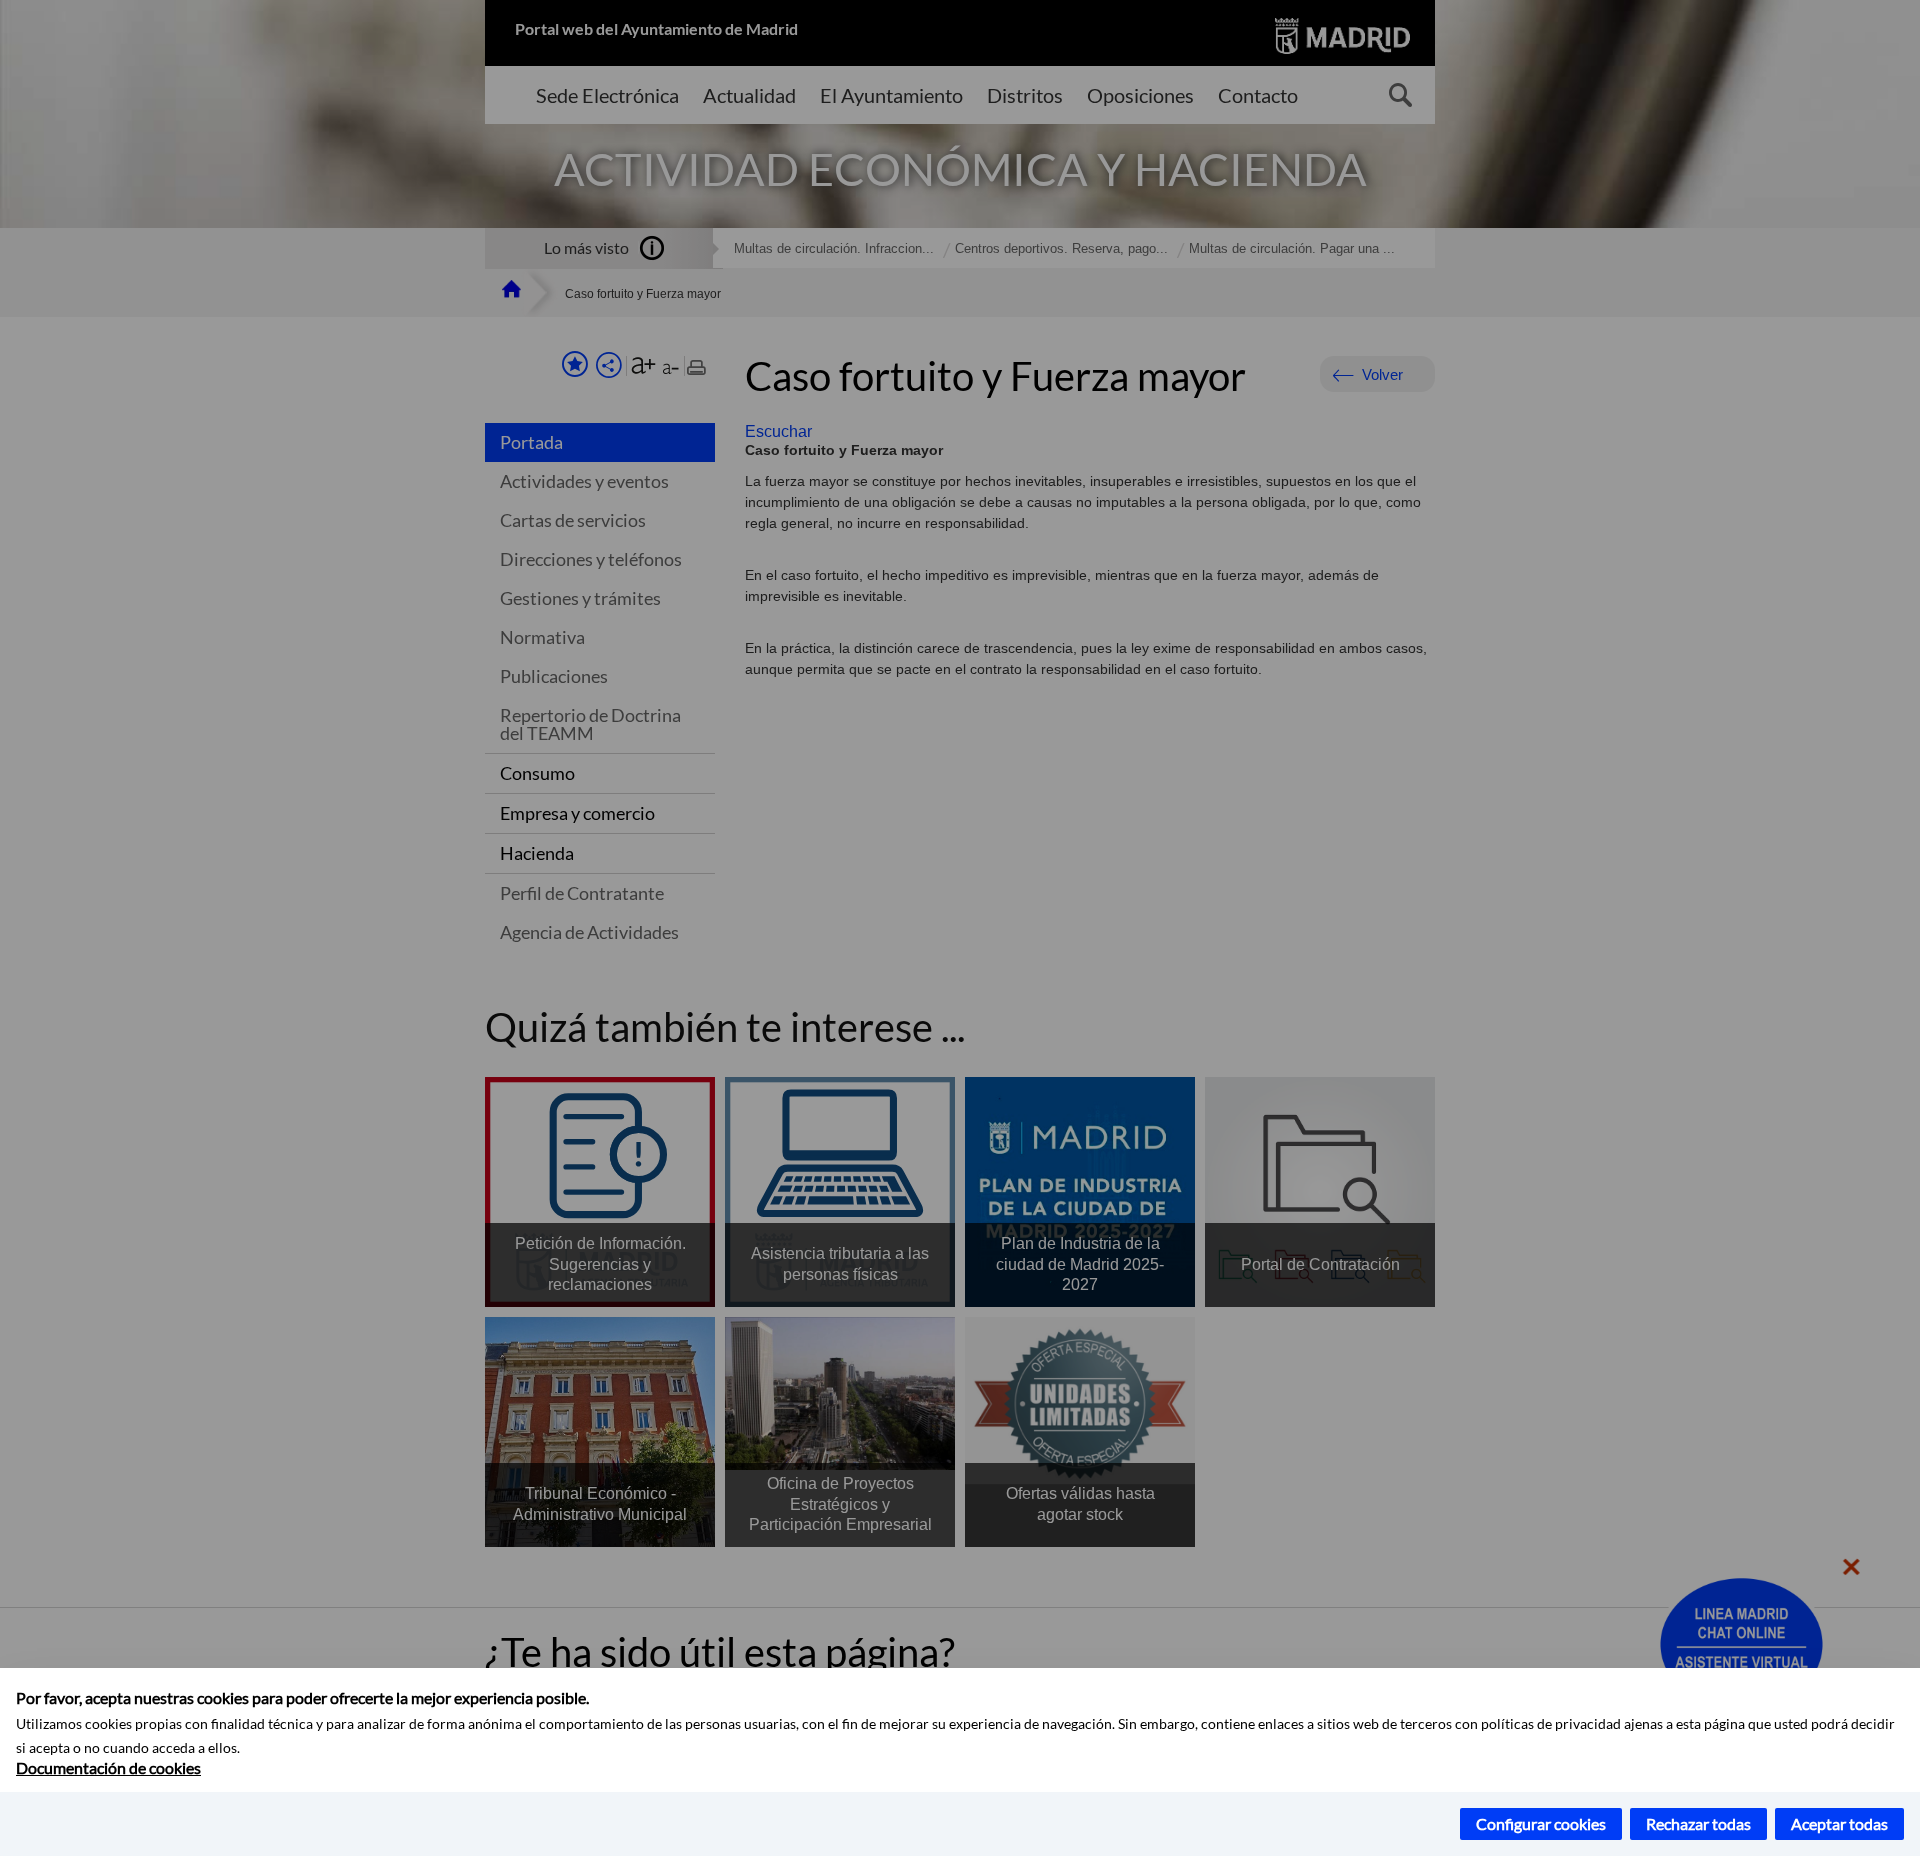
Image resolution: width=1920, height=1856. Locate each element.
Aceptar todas (1839, 1823)
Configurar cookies (1541, 1823)
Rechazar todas (1698, 1823)
